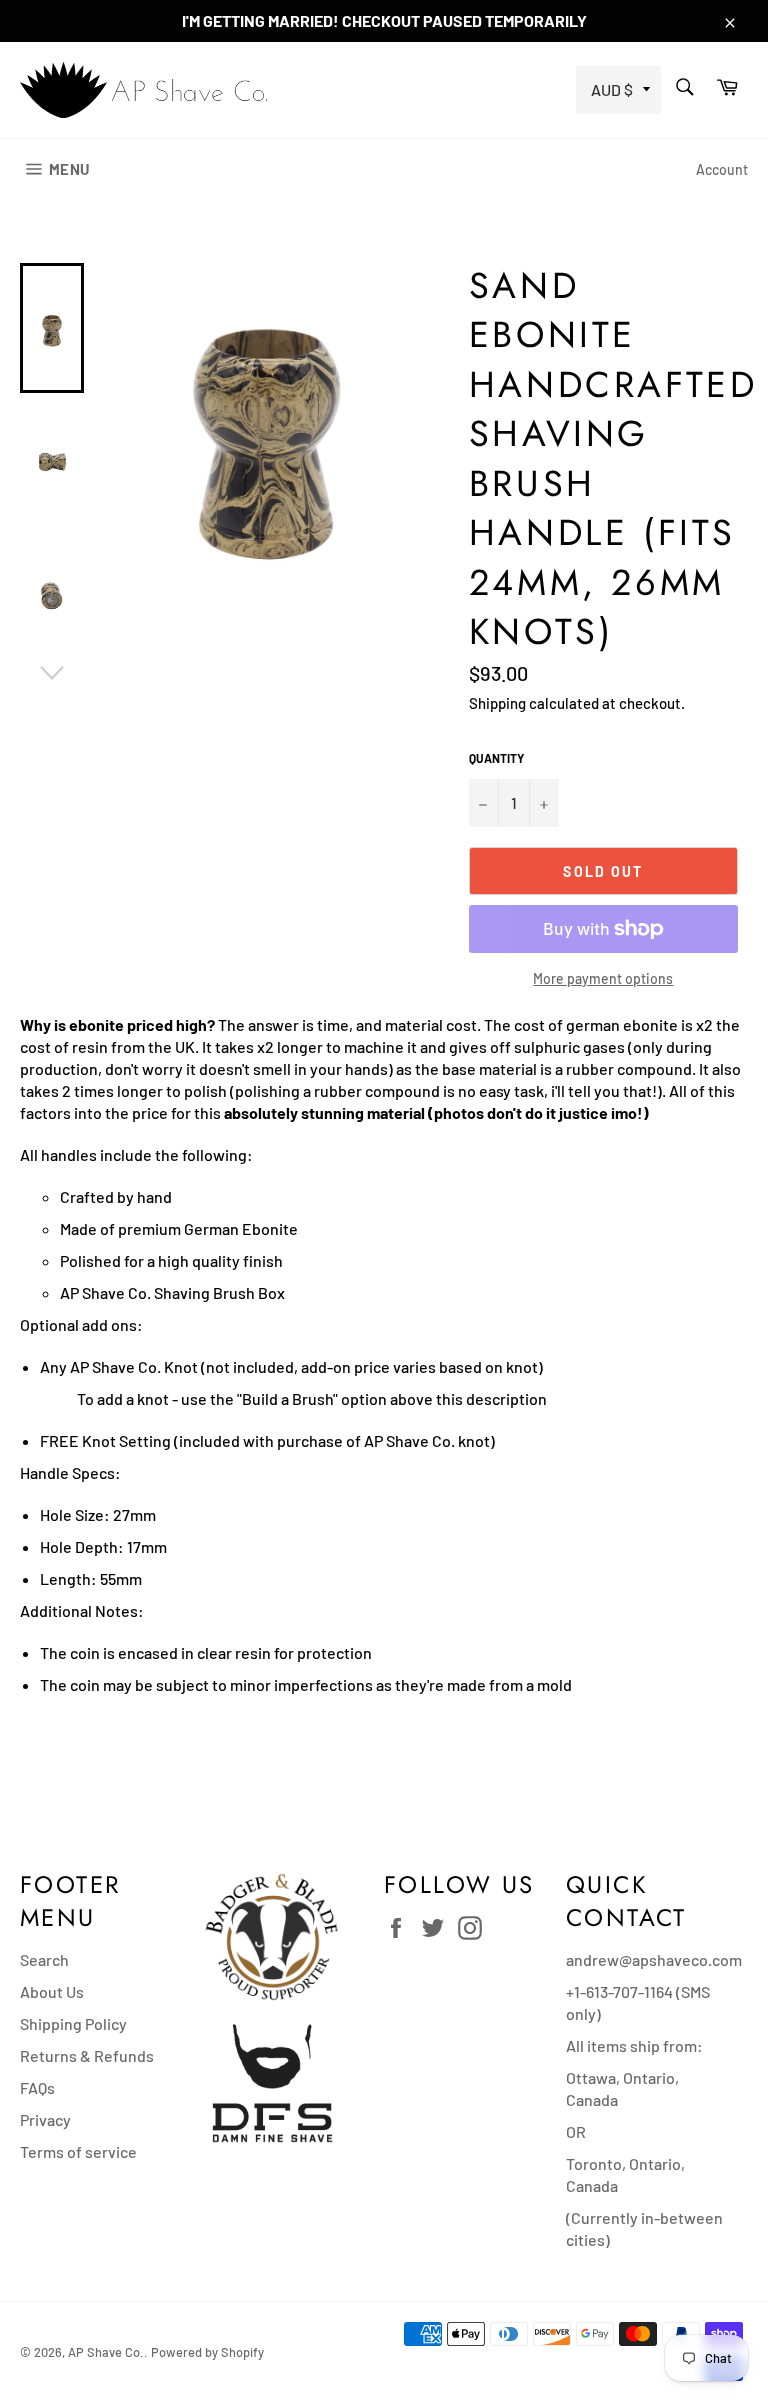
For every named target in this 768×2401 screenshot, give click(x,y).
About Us (52, 1991)
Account (722, 169)
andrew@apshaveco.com (654, 1959)
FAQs (37, 2087)
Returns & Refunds (87, 2055)
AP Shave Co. (106, 2352)
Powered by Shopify (207, 2352)
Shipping (497, 703)
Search (44, 1959)
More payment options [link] (603, 978)
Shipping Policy (73, 2023)
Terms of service (78, 2151)
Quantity (496, 758)
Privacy (45, 2119)
